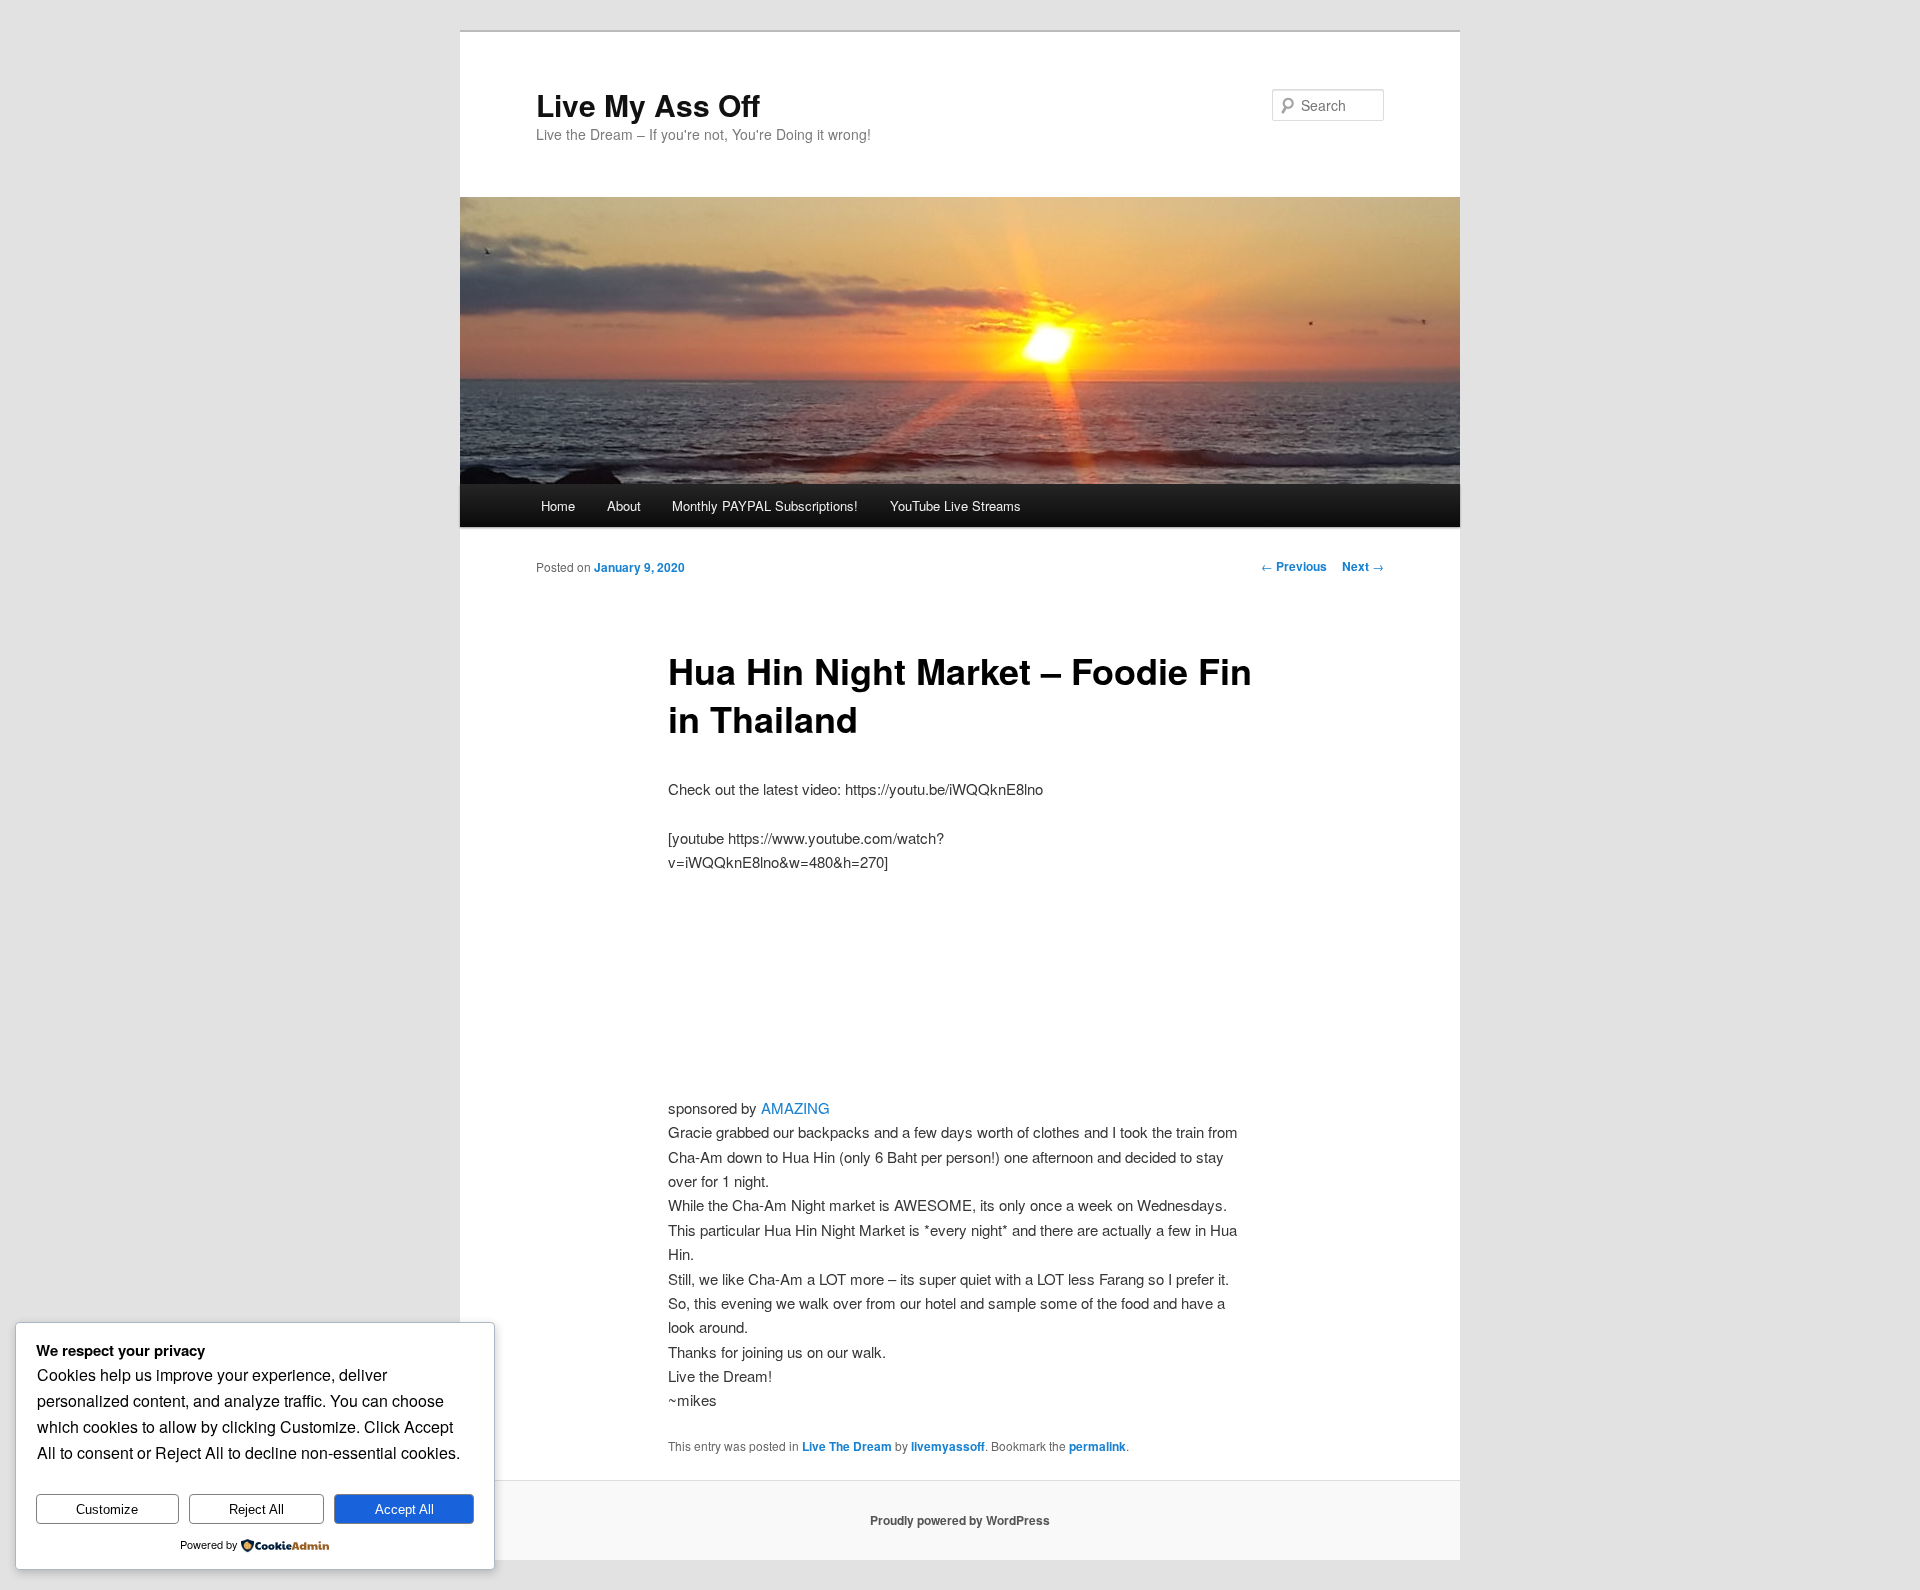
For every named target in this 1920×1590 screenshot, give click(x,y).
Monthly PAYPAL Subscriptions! (765, 505)
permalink (1097, 1446)
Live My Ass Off (648, 104)
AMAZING (795, 1107)
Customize (107, 1509)
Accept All (404, 1509)
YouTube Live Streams (955, 505)
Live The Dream (847, 1446)
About (624, 505)
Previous (1294, 566)
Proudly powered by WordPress (960, 1520)
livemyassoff (948, 1446)
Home (558, 505)
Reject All (256, 1509)
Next (1363, 566)
